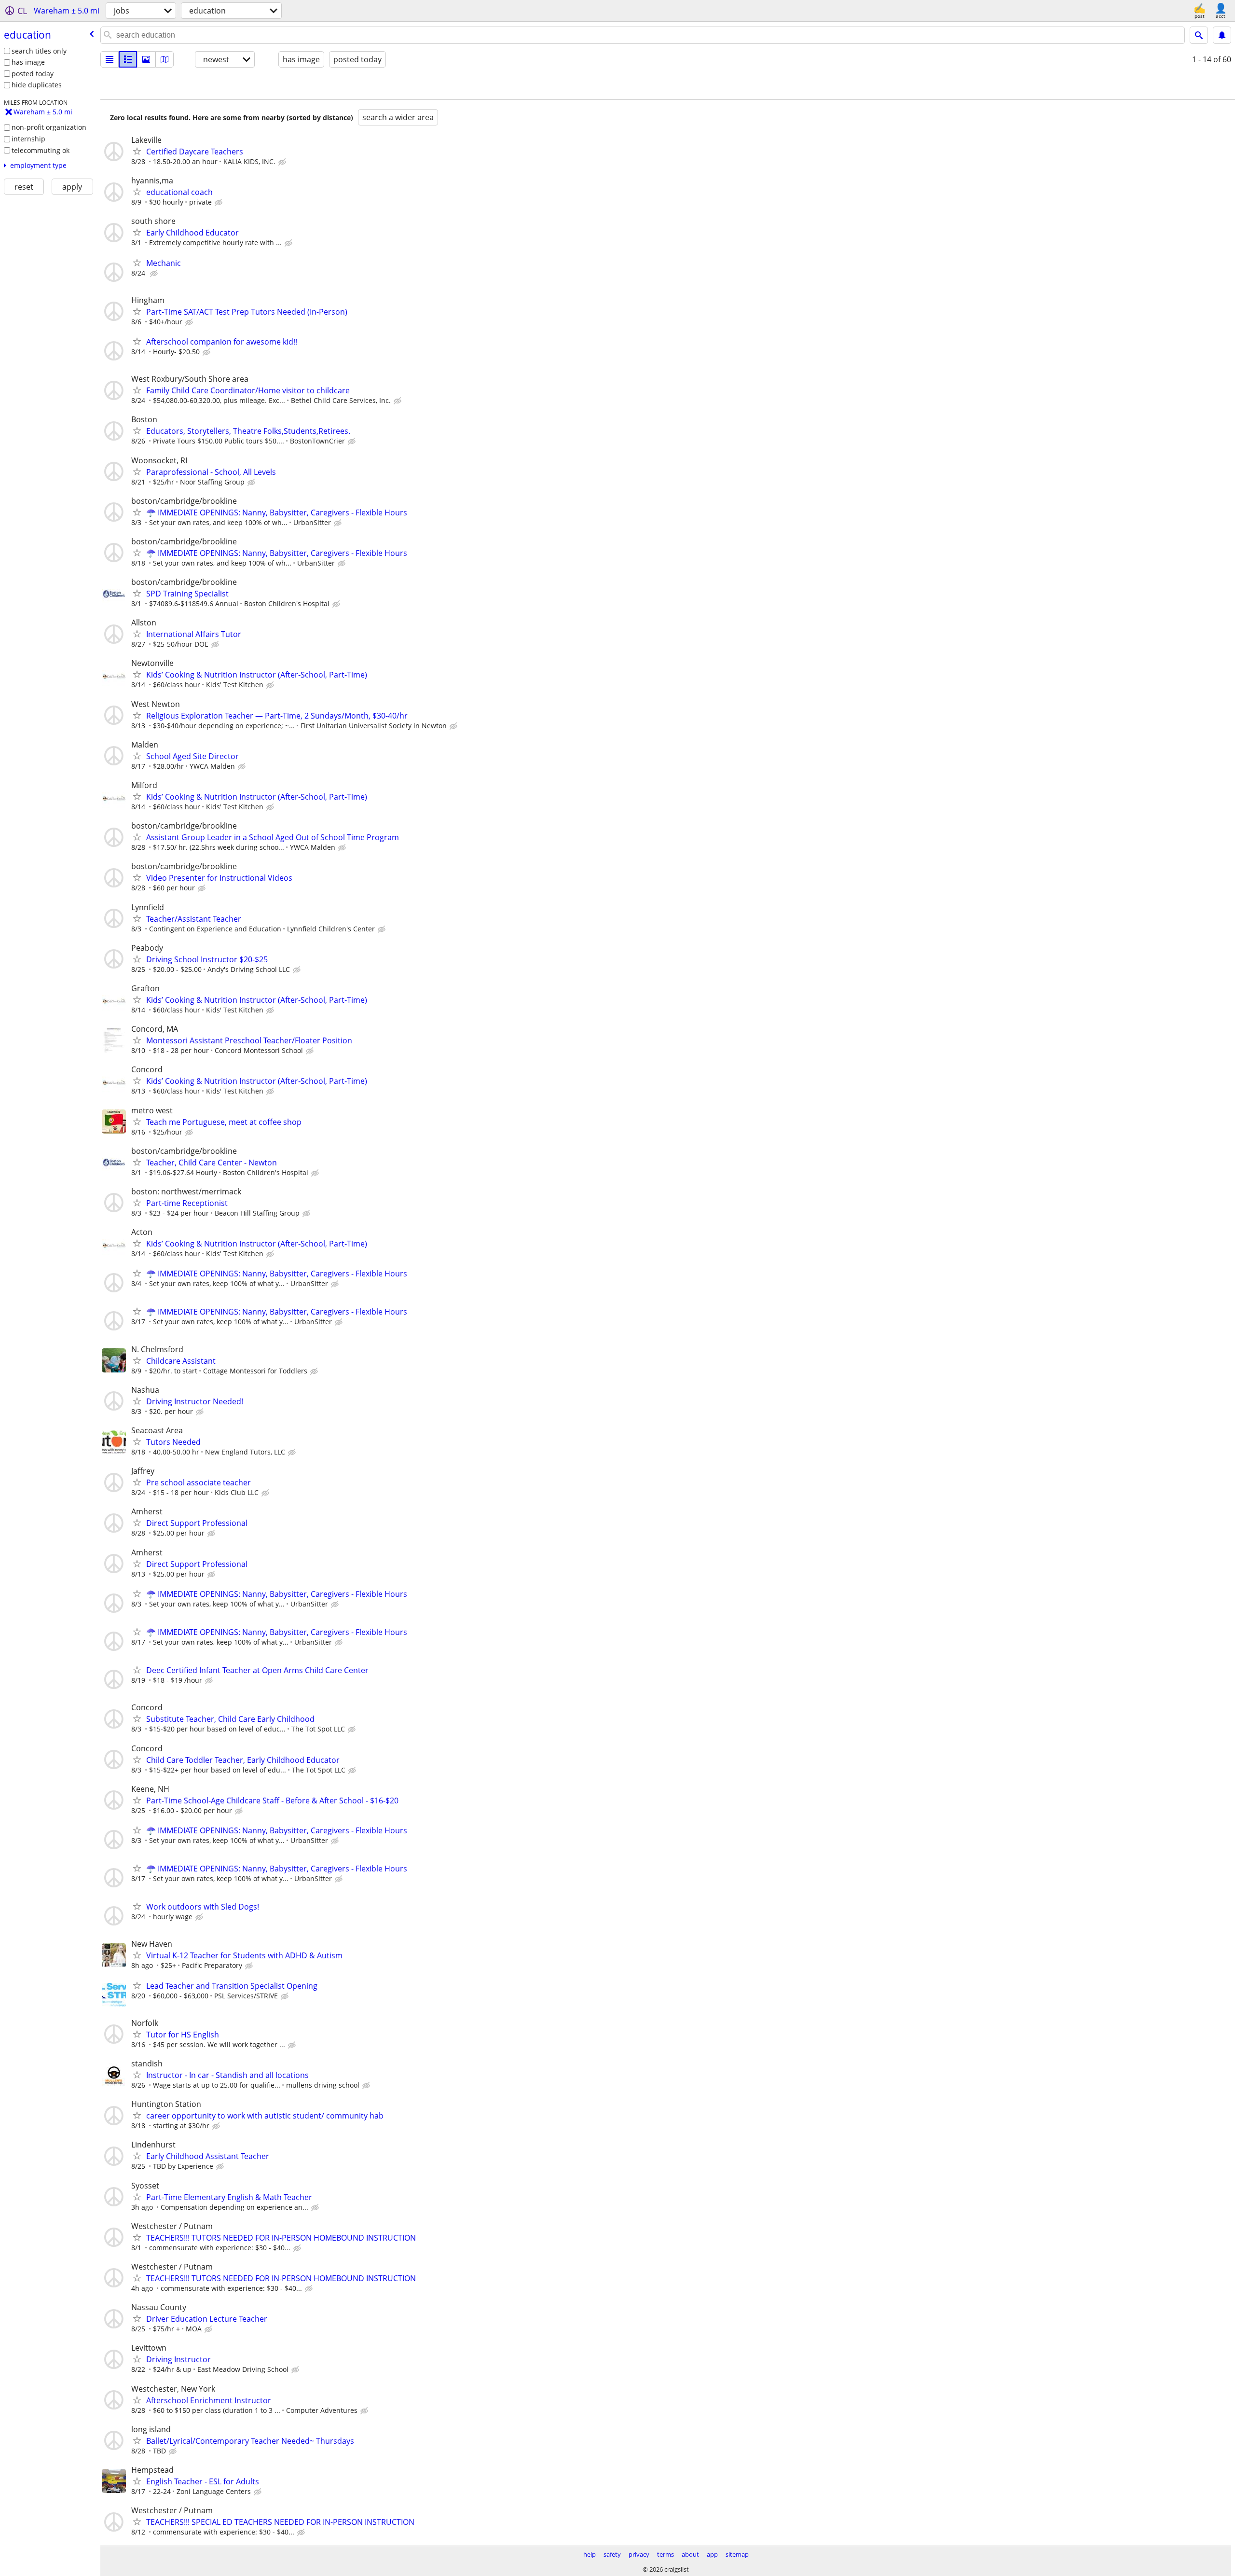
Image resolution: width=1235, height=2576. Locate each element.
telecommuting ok (41, 150)
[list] (110, 59)
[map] (165, 59)
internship (28, 139)
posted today (33, 74)
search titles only (39, 51)
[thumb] (128, 59)
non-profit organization (49, 127)
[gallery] (146, 59)
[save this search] (1222, 35)
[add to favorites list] (137, 151)
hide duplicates (37, 85)
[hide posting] (283, 162)
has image (28, 62)
